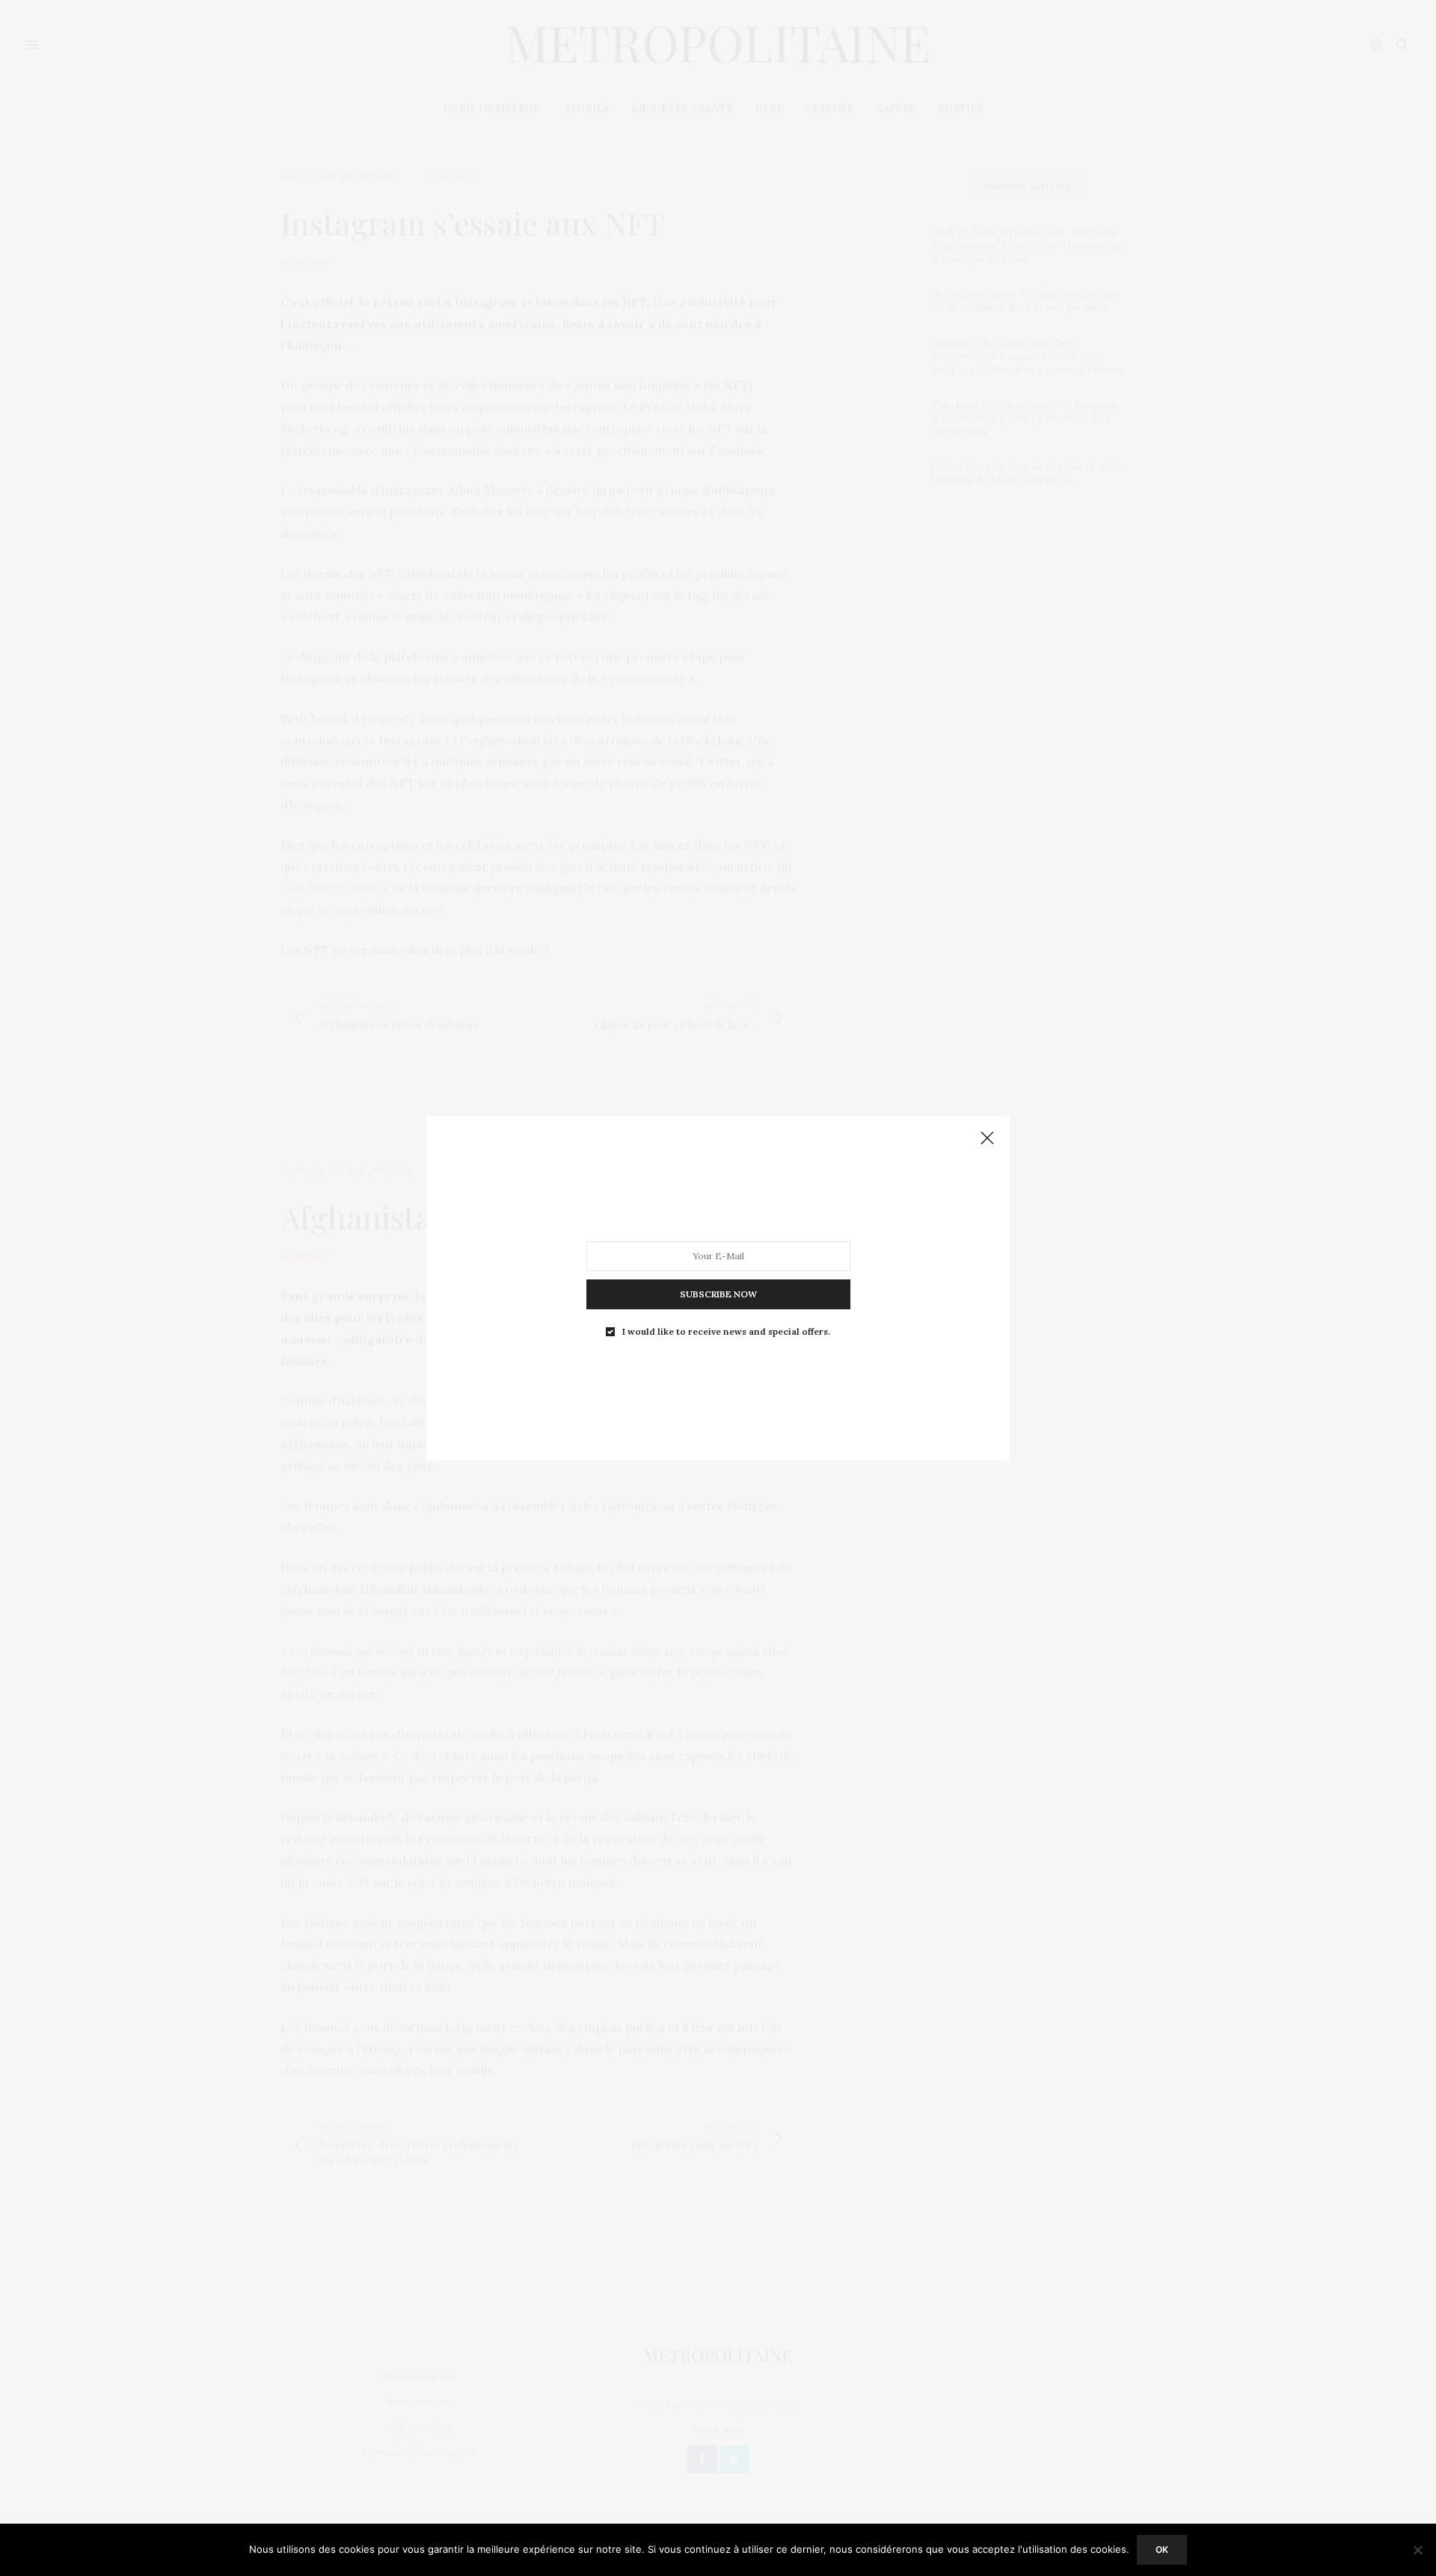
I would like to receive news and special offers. (726, 1331)
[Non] (1417, 2550)
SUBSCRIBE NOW (718, 1293)
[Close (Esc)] (987, 1139)
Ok (1162, 2549)
